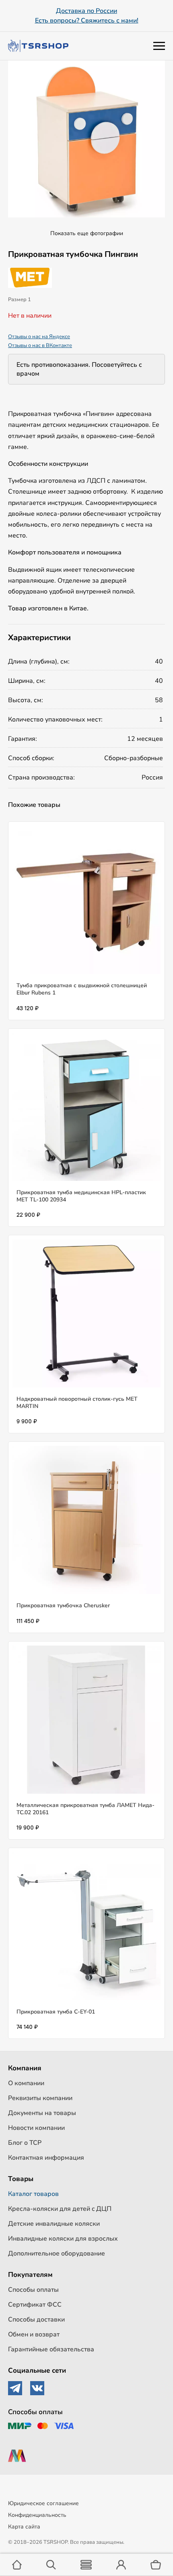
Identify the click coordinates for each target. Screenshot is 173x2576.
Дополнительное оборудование (57, 2253)
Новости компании (36, 2128)
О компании (26, 2083)
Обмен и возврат (34, 2334)
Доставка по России (86, 11)
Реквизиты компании (40, 2098)
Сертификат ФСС (35, 2305)
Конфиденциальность (37, 2515)
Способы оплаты (33, 2290)
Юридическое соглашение (43, 2503)
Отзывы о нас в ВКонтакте (40, 345)
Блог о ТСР (25, 2143)
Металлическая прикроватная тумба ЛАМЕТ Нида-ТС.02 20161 (85, 1809)
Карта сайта (24, 2527)
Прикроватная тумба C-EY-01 (56, 2012)
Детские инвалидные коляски (54, 2224)
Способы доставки (36, 2320)
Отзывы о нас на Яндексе (39, 337)
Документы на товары (42, 2113)
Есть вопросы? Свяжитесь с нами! (87, 21)
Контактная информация (46, 2158)
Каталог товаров (33, 2194)
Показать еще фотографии (87, 233)
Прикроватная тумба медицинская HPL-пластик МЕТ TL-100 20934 (81, 1196)
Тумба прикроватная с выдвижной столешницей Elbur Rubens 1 (82, 989)
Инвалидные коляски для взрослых (63, 2239)
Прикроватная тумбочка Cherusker (63, 1605)
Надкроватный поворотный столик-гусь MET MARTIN (77, 1403)
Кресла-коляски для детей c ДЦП (60, 2209)
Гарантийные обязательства (51, 2349)
